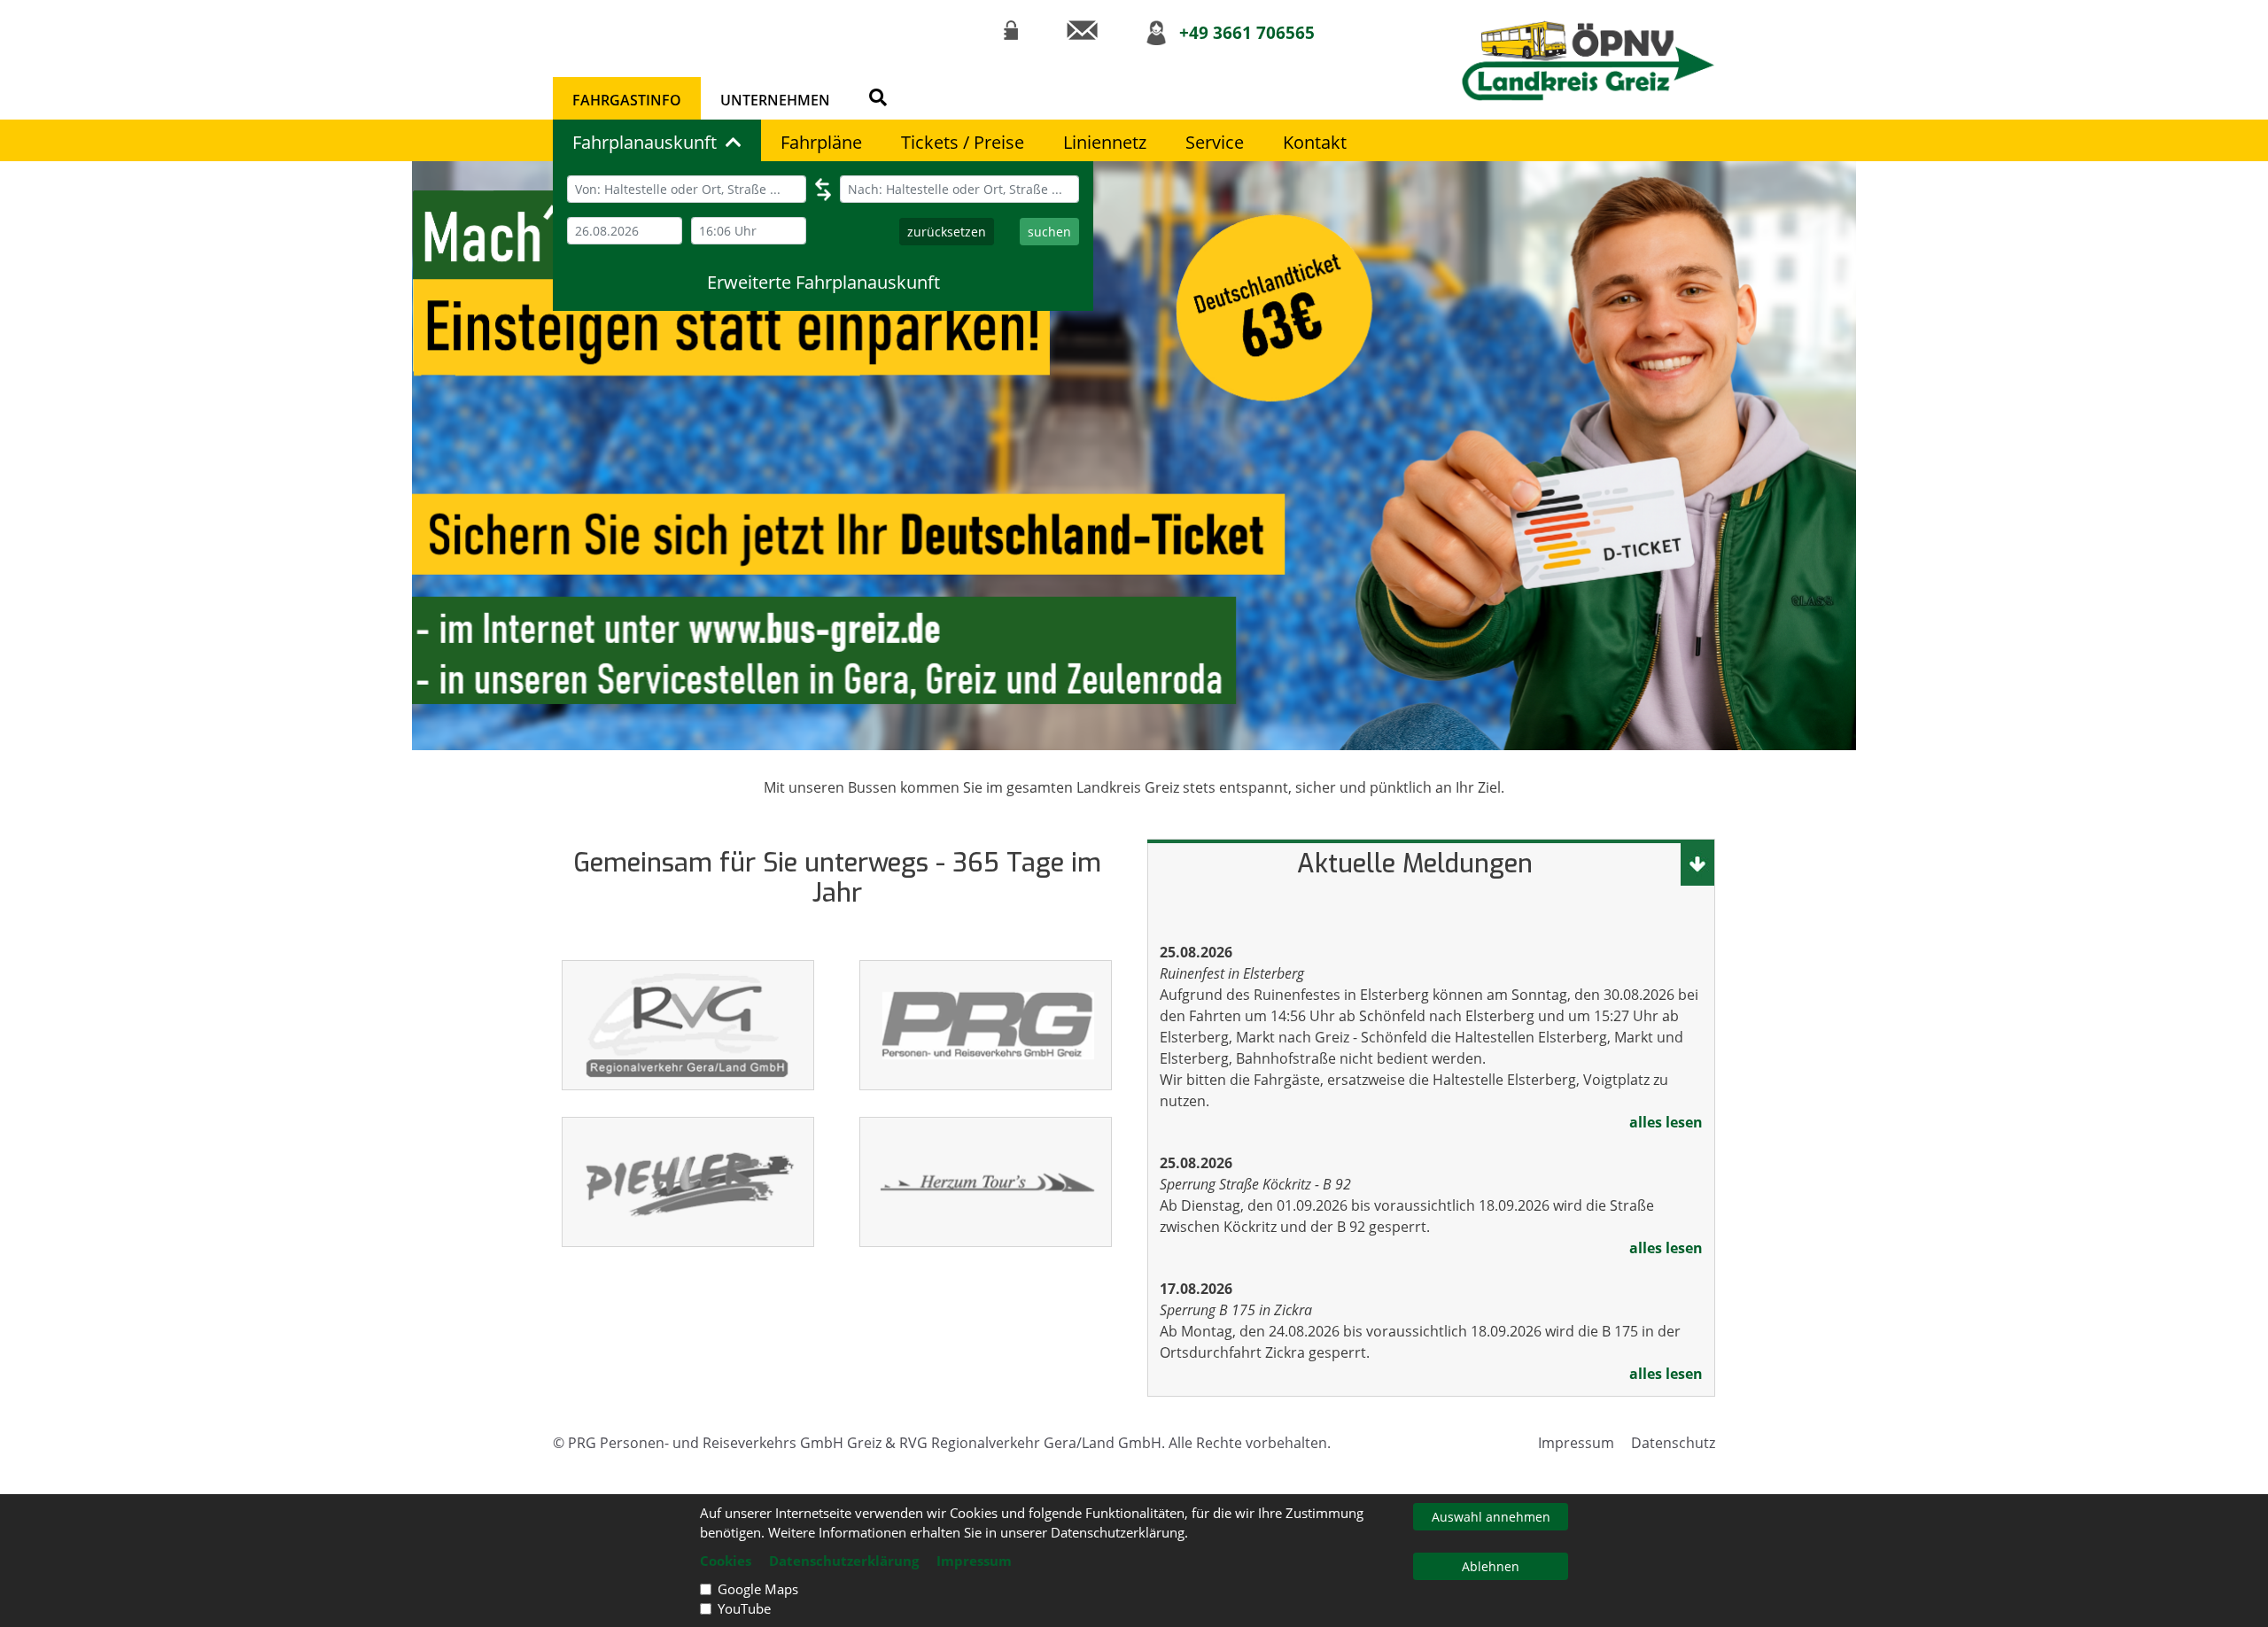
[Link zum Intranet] (1011, 30)
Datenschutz (1673, 1443)
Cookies (726, 1561)
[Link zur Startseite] (1588, 61)
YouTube (744, 1608)
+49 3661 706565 (1247, 32)
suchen (1049, 232)
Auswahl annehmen (1491, 1517)
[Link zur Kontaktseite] (1082, 30)
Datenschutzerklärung (844, 1561)
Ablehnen (1491, 1566)
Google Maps (758, 1589)
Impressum (1576, 1443)
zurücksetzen (947, 232)
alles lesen (1666, 1122)
